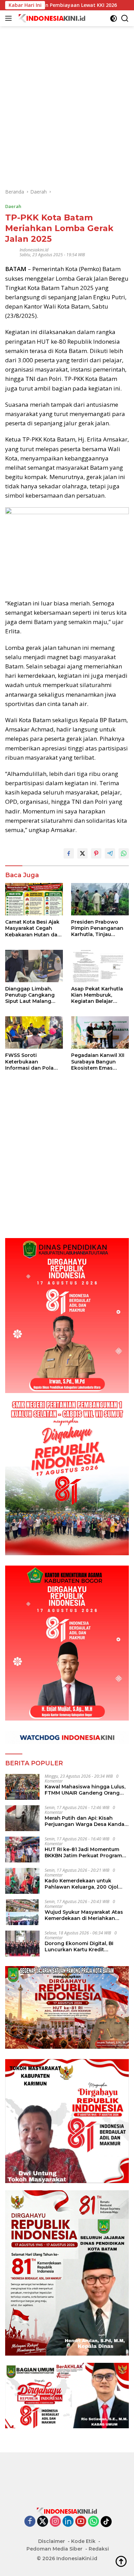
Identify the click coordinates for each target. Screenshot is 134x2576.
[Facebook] (30, 2522)
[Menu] (10, 18)
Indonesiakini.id (34, 250)
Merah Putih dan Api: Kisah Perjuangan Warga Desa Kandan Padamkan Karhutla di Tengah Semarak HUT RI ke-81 (86, 1821)
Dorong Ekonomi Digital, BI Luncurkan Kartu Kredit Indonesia (79, 1946)
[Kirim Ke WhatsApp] (124, 853)
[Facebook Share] (69, 853)
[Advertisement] (67, 93)
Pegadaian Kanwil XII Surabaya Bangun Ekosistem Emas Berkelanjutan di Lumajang (98, 1062)
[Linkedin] (68, 2522)
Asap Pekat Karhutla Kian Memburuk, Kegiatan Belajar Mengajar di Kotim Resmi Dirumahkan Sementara (97, 995)
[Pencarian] (125, 18)
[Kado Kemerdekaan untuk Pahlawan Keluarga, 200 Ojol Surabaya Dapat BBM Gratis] (22, 1881)
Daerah (13, 206)
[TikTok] (106, 2522)
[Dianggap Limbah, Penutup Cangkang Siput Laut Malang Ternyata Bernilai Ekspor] (34, 966)
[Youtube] (81, 2522)
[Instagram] (55, 2522)
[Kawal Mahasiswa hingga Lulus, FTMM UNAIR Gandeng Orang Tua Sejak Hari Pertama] (22, 1787)
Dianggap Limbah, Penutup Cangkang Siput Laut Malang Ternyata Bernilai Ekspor (30, 995)
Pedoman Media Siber (54, 2549)
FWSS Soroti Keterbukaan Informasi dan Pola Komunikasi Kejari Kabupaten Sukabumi (32, 1062)
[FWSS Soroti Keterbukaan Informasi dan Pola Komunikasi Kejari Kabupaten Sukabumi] (34, 1032)
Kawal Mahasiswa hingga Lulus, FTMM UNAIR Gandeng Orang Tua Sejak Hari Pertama (85, 1790)
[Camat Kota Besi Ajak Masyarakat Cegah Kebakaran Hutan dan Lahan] (34, 899)
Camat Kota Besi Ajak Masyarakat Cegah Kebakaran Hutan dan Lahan (33, 928)
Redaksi (99, 2549)
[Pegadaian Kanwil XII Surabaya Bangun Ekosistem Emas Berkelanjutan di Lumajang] (100, 1032)
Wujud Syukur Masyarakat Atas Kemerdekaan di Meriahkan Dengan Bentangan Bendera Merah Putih (84, 1915)
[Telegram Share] (110, 853)
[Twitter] (43, 2522)
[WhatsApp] (93, 2522)
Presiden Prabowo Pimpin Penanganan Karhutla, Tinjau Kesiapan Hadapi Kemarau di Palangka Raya (98, 928)
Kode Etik (83, 2541)
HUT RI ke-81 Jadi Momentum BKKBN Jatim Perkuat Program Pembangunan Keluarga (83, 1852)
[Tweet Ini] (82, 853)
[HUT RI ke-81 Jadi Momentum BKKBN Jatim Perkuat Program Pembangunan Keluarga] (22, 1850)
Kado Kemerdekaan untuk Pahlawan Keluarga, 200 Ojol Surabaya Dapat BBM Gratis (81, 1884)
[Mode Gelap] (114, 18)
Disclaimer (52, 2541)
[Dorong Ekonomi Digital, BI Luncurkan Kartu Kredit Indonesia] (22, 1944)
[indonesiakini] (51, 18)
